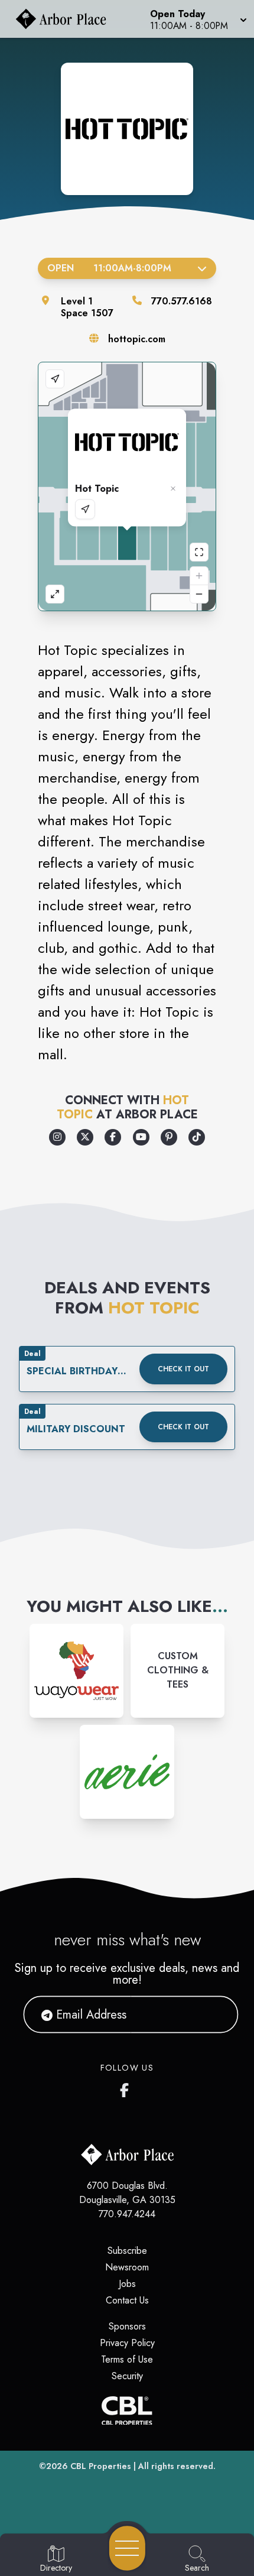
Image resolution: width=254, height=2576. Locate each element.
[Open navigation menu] (127, 2548)
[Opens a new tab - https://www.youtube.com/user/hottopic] (141, 1137)
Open (109, 268)
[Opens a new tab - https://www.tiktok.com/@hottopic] (197, 1137)
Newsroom (127, 2267)
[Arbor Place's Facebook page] (127, 2088)
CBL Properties (101, 2466)
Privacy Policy (127, 2343)
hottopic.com (137, 339)
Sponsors (127, 2326)
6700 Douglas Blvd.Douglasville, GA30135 (127, 2193)
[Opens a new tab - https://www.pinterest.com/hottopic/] (169, 1137)
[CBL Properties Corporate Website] (127, 2411)
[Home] (66, 19)
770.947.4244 (127, 2214)
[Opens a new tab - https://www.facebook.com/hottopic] (113, 1137)
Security (127, 2376)
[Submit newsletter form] (215, 2014)
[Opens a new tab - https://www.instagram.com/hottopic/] (57, 1137)
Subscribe (127, 2251)
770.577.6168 (182, 301)
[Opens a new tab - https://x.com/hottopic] (85, 1137)
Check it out (183, 1369)
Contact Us (127, 2300)
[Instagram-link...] (76, 1671)
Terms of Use (127, 2359)
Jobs (127, 2284)
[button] (197, 19)
